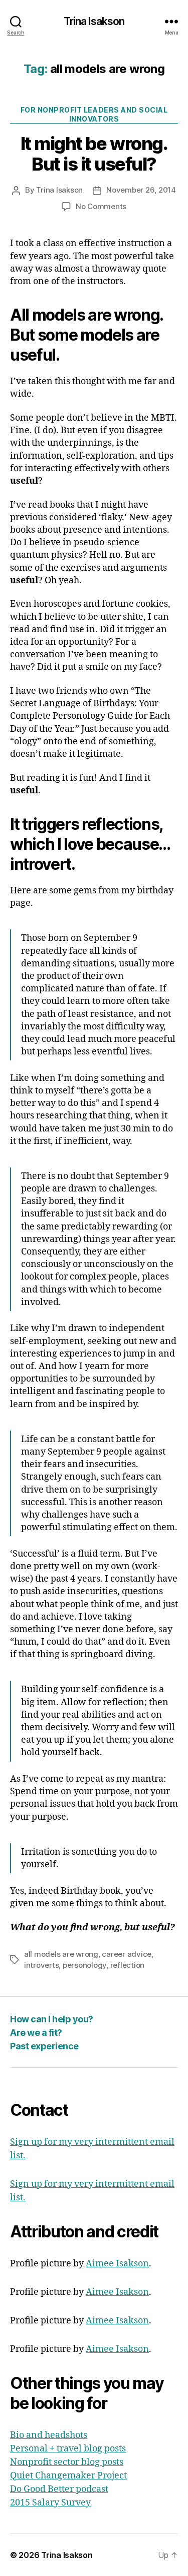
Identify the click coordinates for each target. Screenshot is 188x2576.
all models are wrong (61, 1954)
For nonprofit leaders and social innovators (94, 114)
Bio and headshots (49, 2435)
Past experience (44, 2046)
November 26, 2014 (141, 190)
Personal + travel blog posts (68, 2449)
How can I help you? (52, 2019)
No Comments (101, 206)
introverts (41, 1965)
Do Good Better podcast (59, 2489)
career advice (127, 1954)
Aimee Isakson (117, 2264)
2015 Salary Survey (50, 2503)
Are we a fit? (36, 2033)
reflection (127, 1965)
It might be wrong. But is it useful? (94, 154)
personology (84, 1965)
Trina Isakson (94, 21)
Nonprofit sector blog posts (67, 2462)
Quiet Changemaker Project (68, 2476)
